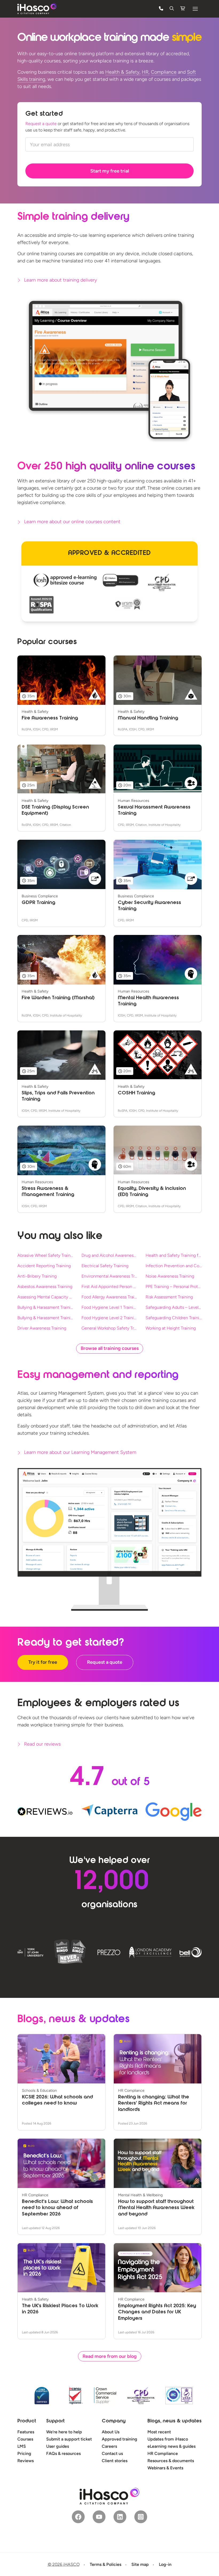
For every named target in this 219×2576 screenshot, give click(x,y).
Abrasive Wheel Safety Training (45, 1255)
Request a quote (41, 124)
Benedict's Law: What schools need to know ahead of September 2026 (57, 2208)
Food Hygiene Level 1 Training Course (109, 1307)
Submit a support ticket (69, 2439)
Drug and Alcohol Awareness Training (109, 1255)
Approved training (120, 2439)
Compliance (164, 72)
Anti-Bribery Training (37, 1276)
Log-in (165, 2564)
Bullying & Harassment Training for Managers (45, 1318)
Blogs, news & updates (175, 2421)
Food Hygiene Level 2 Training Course (109, 1318)
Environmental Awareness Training (109, 1276)
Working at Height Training (171, 1328)
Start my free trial (110, 171)
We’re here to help (64, 2432)
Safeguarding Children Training (174, 1318)
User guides (58, 2446)
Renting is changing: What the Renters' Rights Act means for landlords (154, 2104)
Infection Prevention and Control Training (174, 1266)
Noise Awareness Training (170, 1276)
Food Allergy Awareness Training (109, 1297)
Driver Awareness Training (42, 1328)
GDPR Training (38, 903)
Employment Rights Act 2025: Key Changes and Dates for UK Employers (157, 2312)
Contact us (112, 2453)
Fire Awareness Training (50, 718)
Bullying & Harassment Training (45, 1307)
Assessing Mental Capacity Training (45, 1297)
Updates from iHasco (168, 2439)
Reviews (26, 2461)
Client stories (115, 2461)
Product (27, 2421)
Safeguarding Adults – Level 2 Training (174, 1307)
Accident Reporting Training (44, 1266)
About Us (111, 2432)
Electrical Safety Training (105, 1266)
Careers (109, 2446)
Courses (25, 2439)
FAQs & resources (63, 2453)
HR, (146, 72)
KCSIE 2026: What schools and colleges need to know (57, 2100)
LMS (22, 2446)
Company (114, 2421)
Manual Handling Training (148, 718)
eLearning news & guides (171, 2446)
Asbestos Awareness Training (45, 1287)
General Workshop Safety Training (109, 1328)
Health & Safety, (123, 72)
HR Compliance (163, 2453)
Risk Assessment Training (169, 1297)
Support (55, 2421)
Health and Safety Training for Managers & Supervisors (174, 1255)
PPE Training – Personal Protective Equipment (174, 1287)
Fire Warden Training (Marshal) (58, 998)
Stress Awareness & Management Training (48, 1192)
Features (26, 2432)
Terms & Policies (105, 2564)
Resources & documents (171, 2461)
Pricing (24, 2453)
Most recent (159, 2432)
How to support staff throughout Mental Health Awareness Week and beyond (156, 2208)
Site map (140, 2564)
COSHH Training (136, 1093)
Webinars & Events (165, 2468)
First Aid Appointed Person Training (109, 1287)
